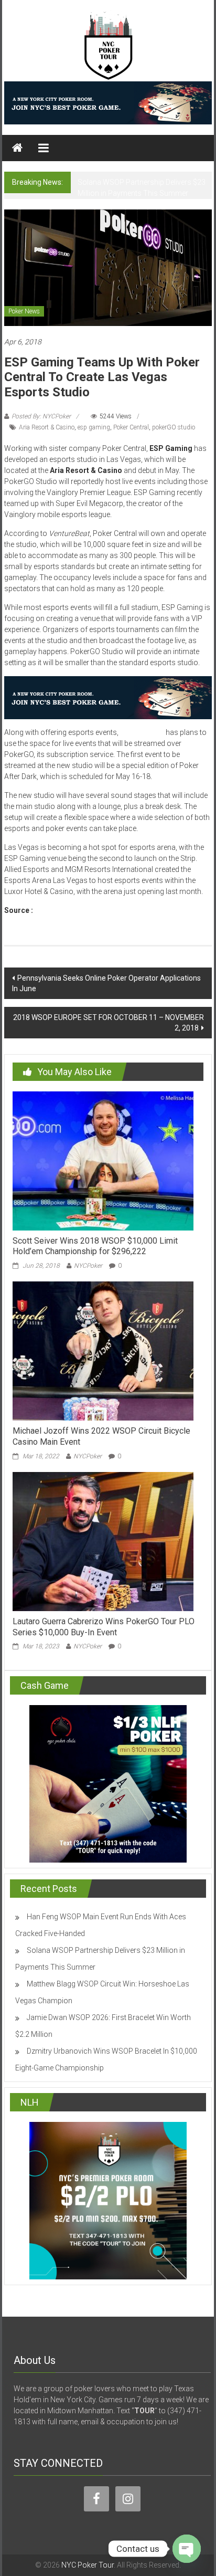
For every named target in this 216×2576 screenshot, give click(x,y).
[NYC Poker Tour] (17, 148)
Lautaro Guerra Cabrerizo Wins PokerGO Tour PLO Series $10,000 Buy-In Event (104, 1627)
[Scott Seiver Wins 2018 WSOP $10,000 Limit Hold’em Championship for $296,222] (103, 1160)
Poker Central (131, 427)
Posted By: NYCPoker (41, 416)
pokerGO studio (174, 427)
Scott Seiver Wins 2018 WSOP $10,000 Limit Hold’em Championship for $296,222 (95, 1246)
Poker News (24, 311)
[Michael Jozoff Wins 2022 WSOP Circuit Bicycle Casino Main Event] (103, 1350)
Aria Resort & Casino (47, 427)
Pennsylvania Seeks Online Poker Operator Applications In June (106, 983)
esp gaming (94, 427)
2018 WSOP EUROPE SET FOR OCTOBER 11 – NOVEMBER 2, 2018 (109, 1023)
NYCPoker (88, 1266)
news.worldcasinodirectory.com (91, 910)
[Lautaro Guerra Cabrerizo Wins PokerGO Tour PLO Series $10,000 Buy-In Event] (103, 1541)
